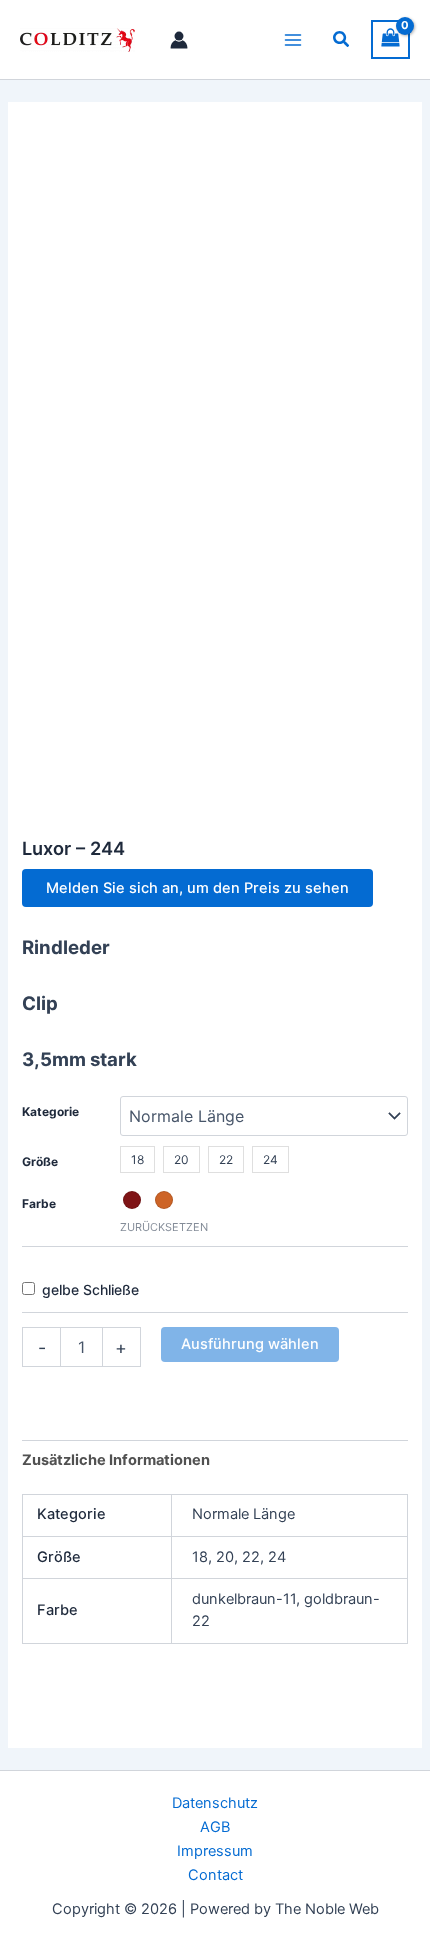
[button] (342, 39)
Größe (40, 1161)
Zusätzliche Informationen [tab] (116, 1460)
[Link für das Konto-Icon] (179, 40)
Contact (215, 1875)
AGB (215, 1827)
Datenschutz (215, 1803)
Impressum (215, 1851)
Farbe (39, 1203)
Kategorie (50, 1111)
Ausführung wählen (250, 1344)
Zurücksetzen (164, 1227)
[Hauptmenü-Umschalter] (293, 39)
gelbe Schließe (90, 1289)
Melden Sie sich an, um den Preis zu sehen (197, 888)
